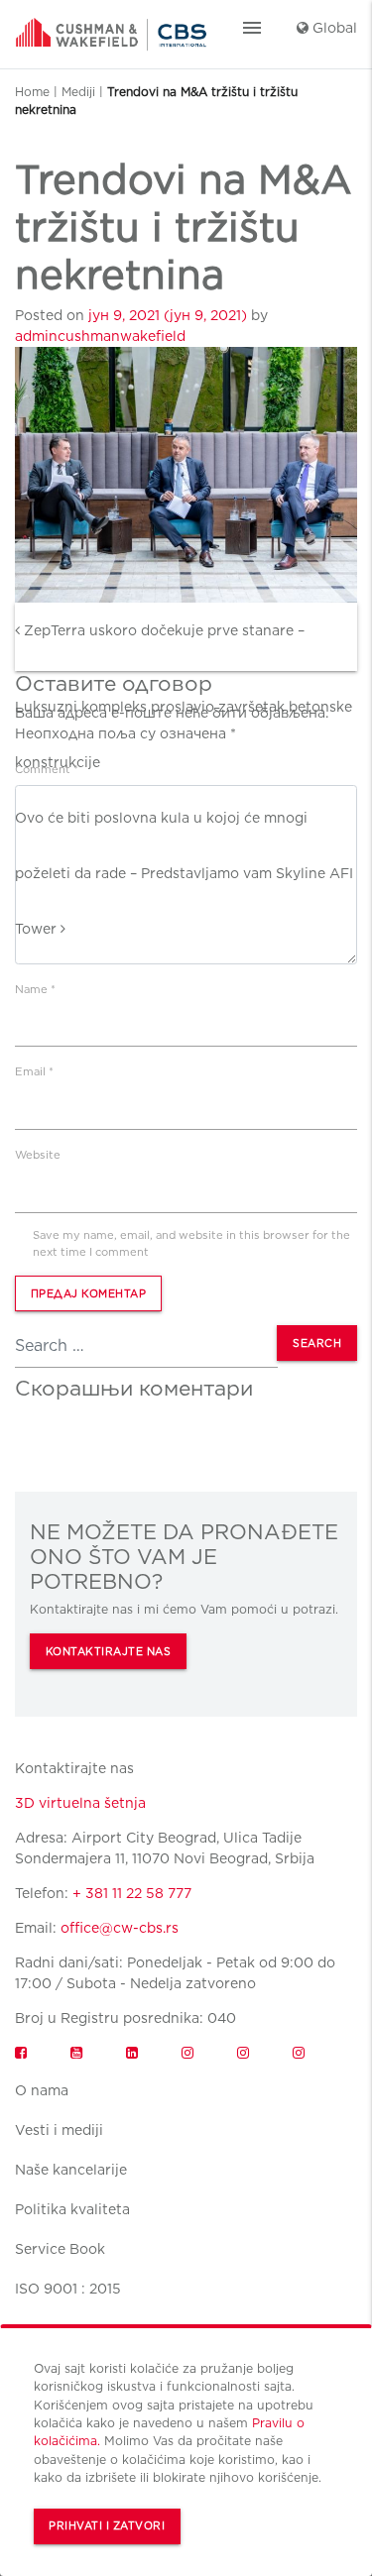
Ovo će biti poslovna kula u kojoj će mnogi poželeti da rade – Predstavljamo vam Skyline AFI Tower (184, 873)
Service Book (60, 2249)
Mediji (78, 92)
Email (34, 1071)
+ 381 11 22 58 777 (132, 1893)
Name (35, 989)
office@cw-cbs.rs (120, 1928)
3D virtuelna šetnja (80, 1803)
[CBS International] (111, 28)
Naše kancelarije (71, 2170)
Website (38, 1155)
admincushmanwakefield (100, 336)
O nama (42, 2090)
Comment (47, 769)
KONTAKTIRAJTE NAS (109, 1652)
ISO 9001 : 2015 (68, 2289)
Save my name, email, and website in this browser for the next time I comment (191, 1243)
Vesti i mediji (59, 2130)
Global (333, 28)
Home (32, 92)
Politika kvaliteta (72, 2209)
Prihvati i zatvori (107, 2526)
